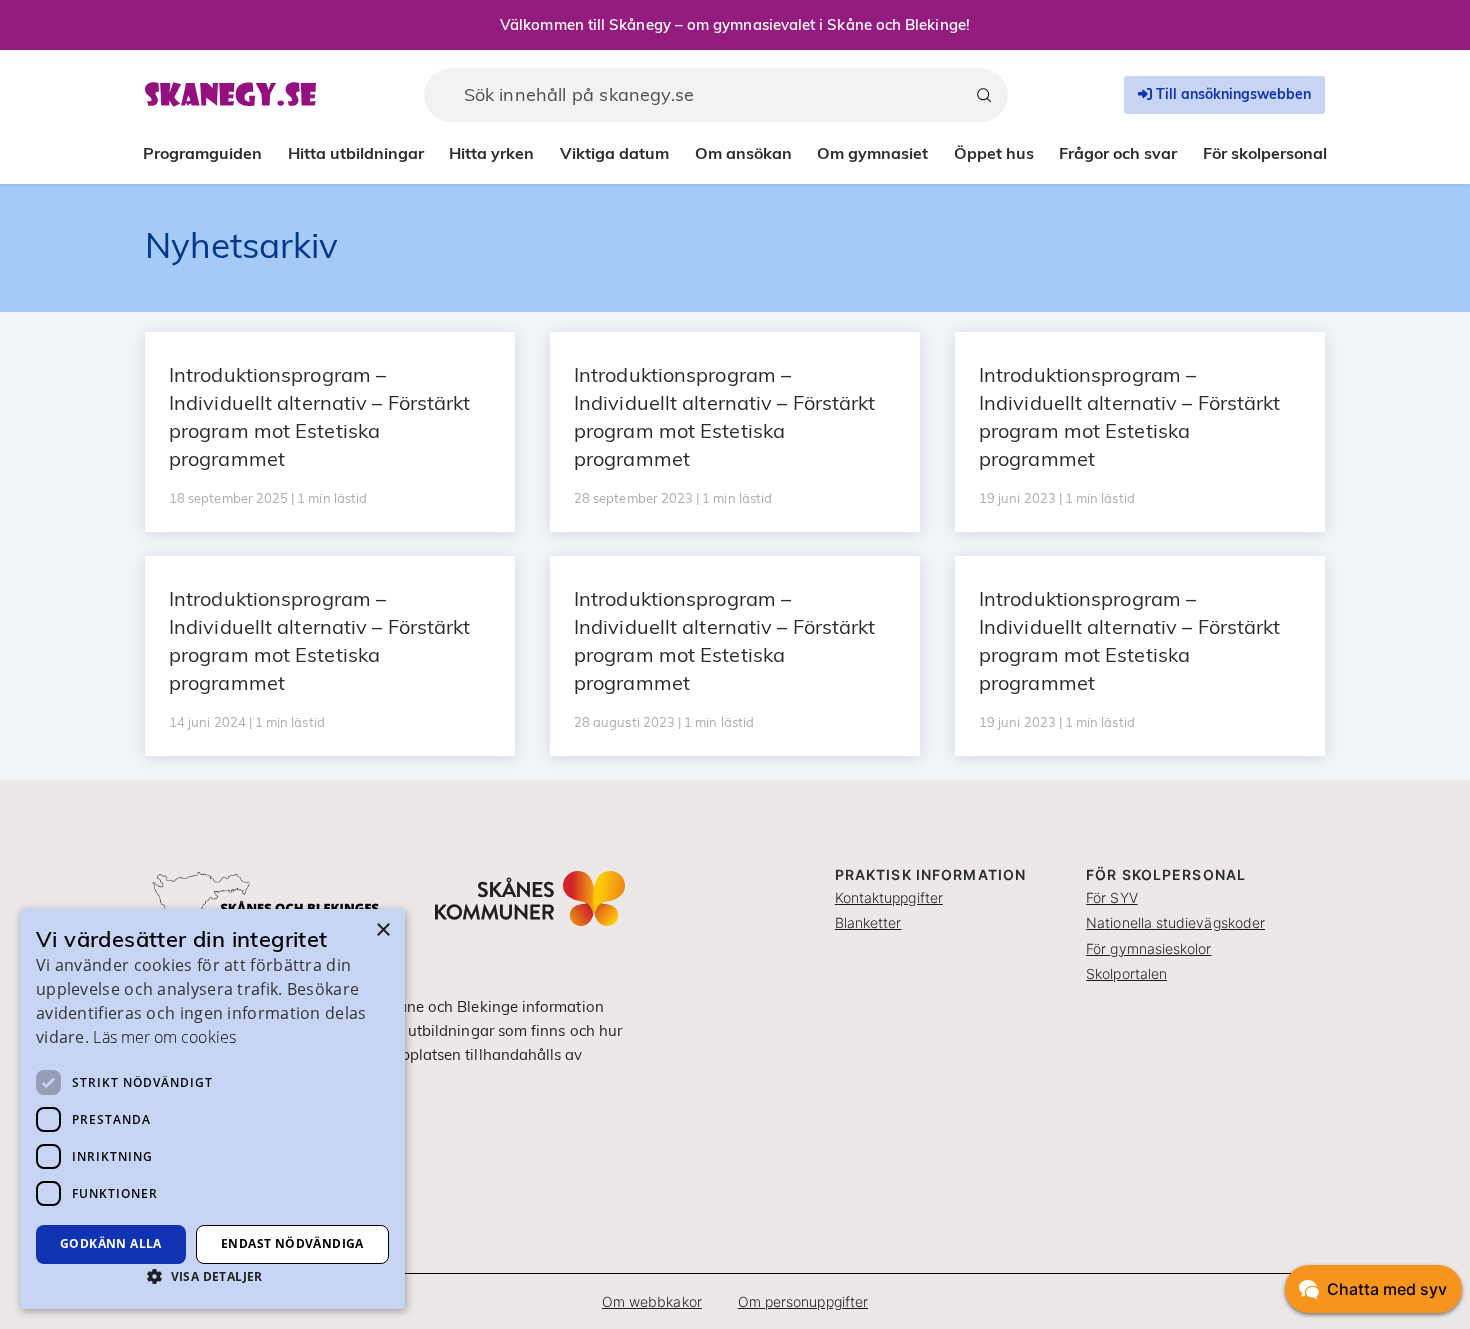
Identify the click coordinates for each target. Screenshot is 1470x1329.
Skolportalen (1126, 973)
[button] (212, 1276)
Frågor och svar (1118, 153)
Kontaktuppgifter (889, 897)
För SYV (1112, 897)
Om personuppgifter (803, 1301)
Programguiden (202, 153)
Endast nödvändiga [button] (292, 1243)
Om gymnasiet (872, 153)
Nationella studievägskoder (1175, 922)
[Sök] (984, 95)
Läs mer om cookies (164, 1037)
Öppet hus (994, 153)
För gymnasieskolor (1148, 948)
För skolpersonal (1265, 153)
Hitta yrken (491, 153)
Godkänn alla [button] (111, 1243)
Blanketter (868, 922)
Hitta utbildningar (356, 153)
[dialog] (212, 1109)
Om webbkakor (652, 1301)
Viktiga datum (614, 153)
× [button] (382, 930)
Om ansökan (743, 153)
